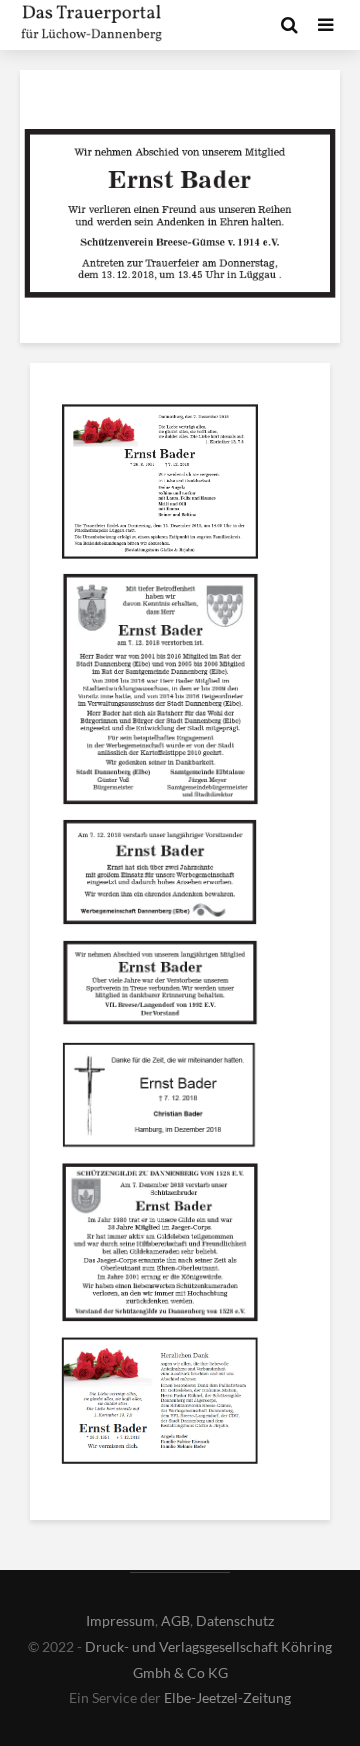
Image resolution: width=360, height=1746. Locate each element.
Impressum (120, 1620)
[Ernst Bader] (160, 485)
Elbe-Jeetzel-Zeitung (227, 1697)
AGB (175, 1620)
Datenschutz (235, 1620)
